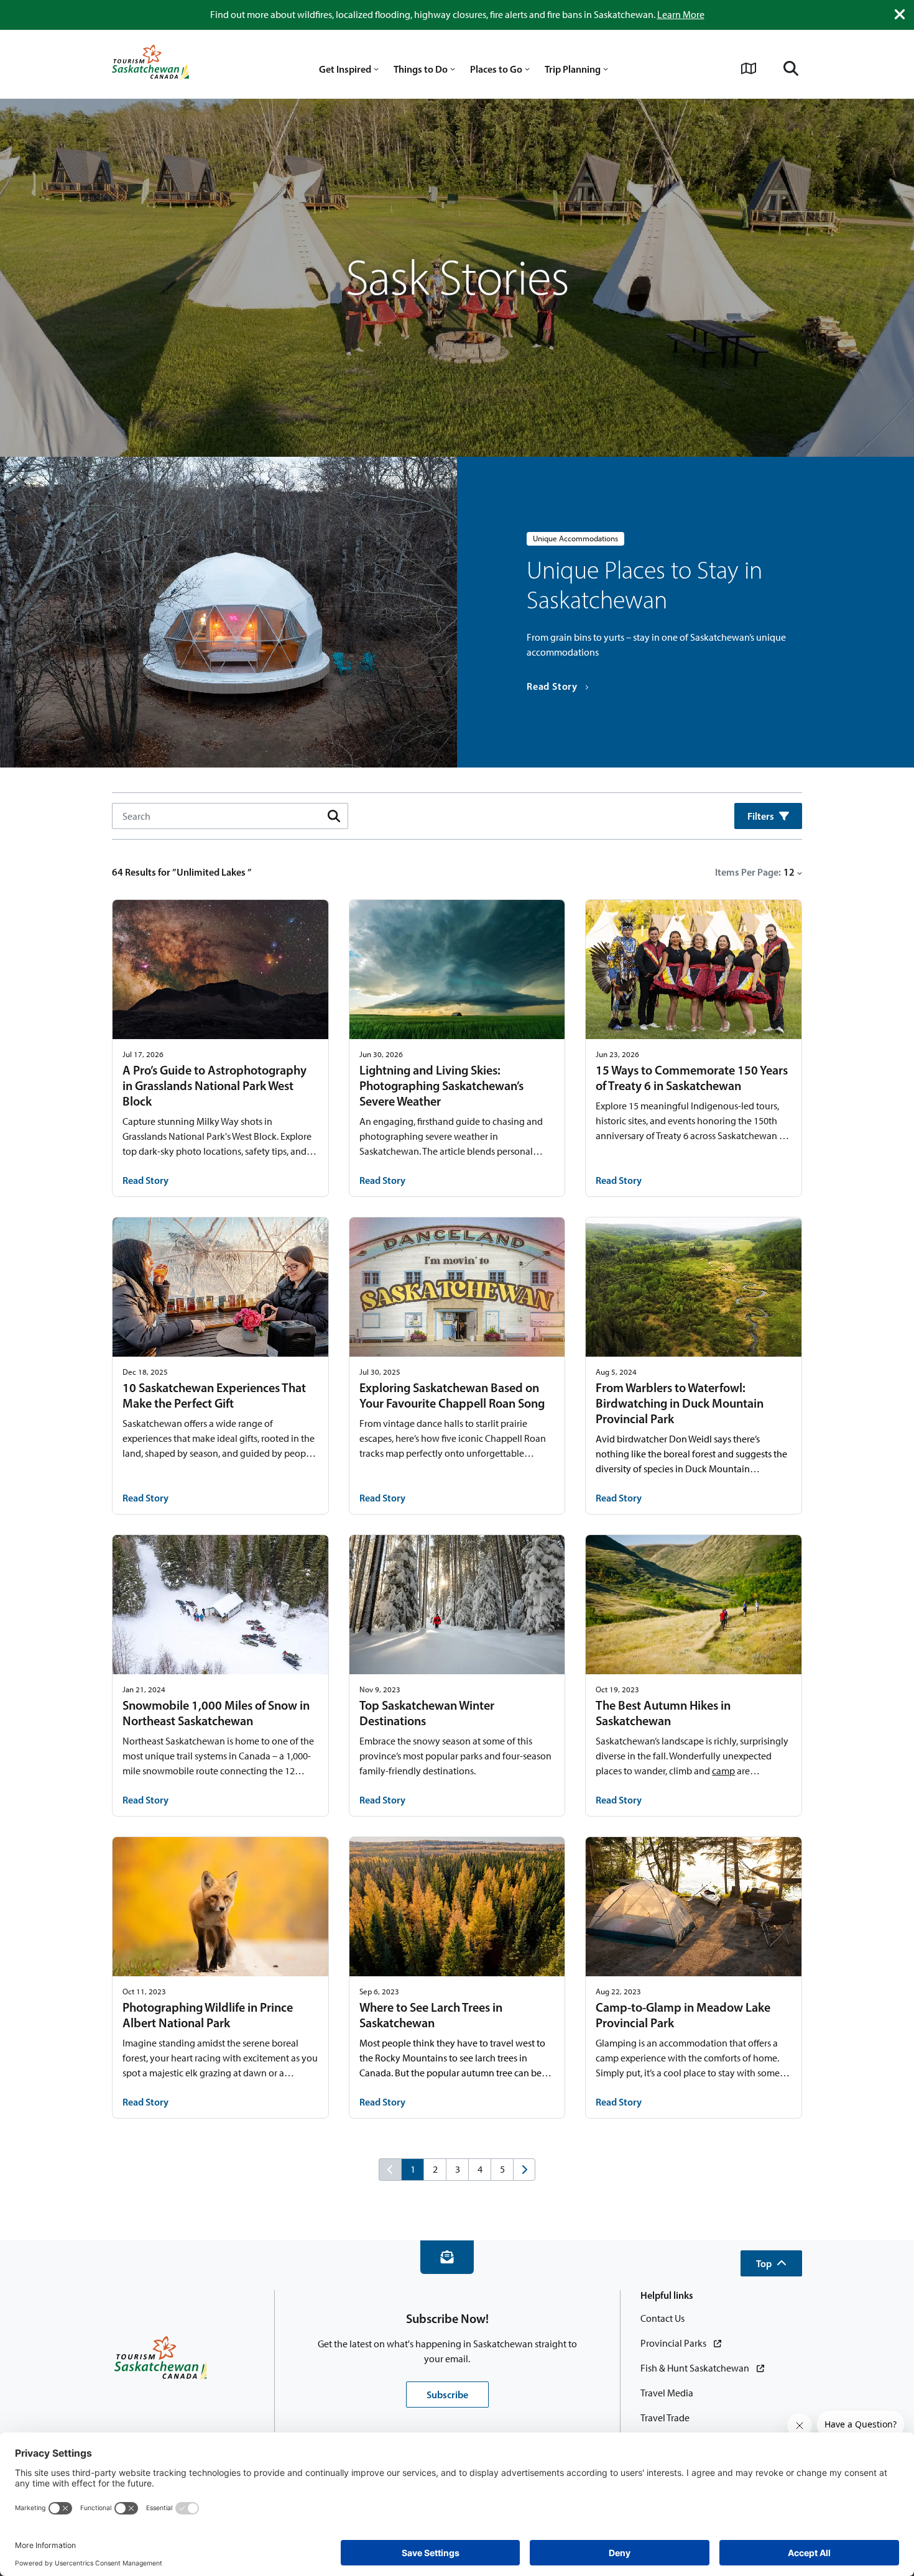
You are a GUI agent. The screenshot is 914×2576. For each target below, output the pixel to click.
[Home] (150, 64)
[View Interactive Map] (749, 68)
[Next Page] (524, 2170)
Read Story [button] (145, 1180)
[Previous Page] (390, 2170)
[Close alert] (900, 14)
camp (723, 1771)
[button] (771, 2263)
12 (789, 872)
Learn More (681, 15)
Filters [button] (761, 816)
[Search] (791, 68)
